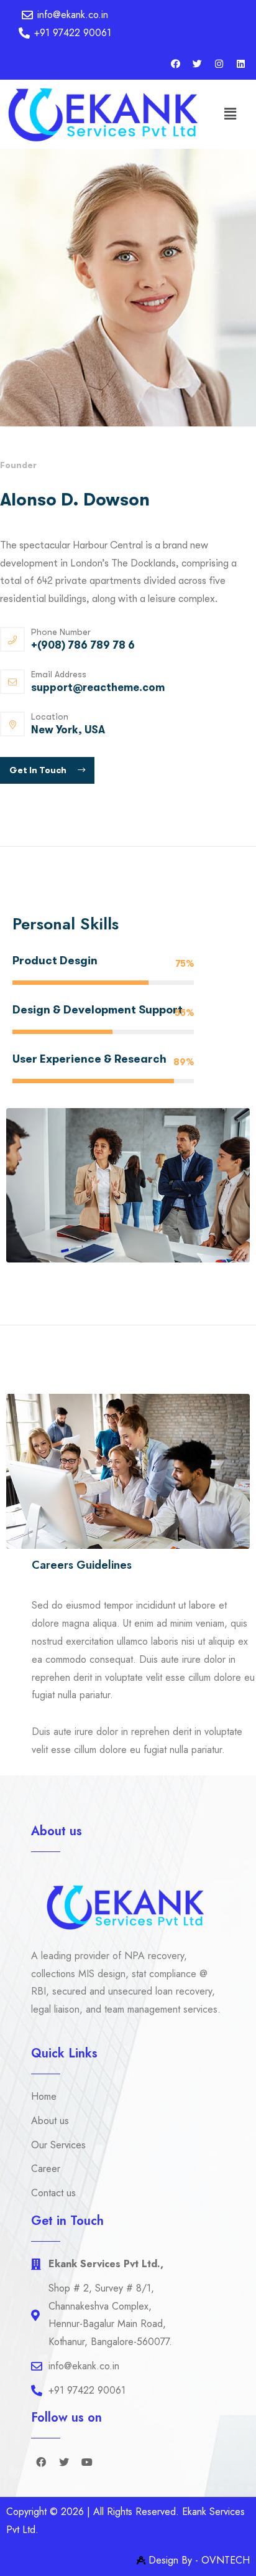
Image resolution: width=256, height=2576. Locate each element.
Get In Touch (39, 770)
